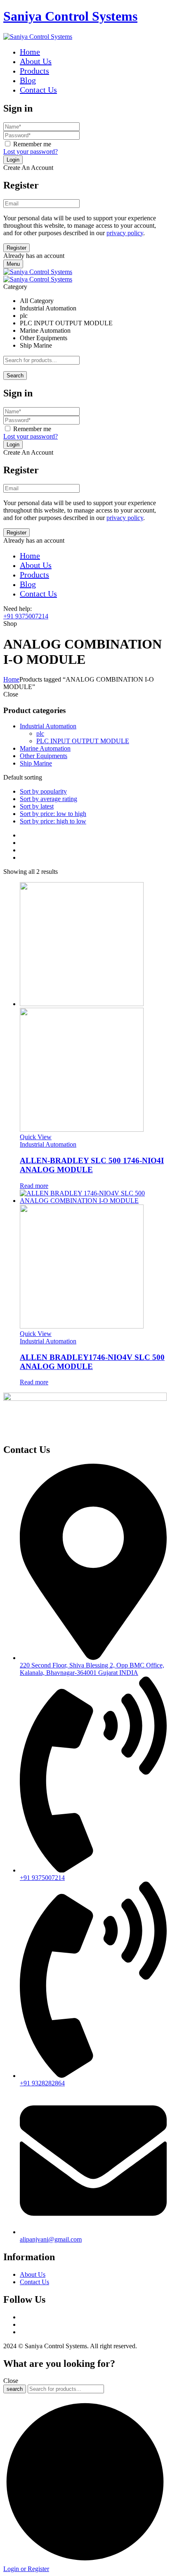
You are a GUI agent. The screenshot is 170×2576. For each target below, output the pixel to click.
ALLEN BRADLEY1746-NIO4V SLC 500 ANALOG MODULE (92, 1362)
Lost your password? (31, 151)
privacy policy (125, 233)
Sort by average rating (48, 799)
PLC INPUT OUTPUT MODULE (83, 741)
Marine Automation (45, 748)
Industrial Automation (48, 726)
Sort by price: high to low (53, 821)
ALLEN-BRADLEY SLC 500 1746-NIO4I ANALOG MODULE (92, 1165)
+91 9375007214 (26, 616)
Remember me (32, 144)
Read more (34, 1186)
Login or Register (26, 2569)
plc (40, 733)
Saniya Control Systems (70, 16)
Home (11, 679)
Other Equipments (44, 756)
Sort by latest (37, 806)
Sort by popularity (43, 791)
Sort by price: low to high (53, 814)
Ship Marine (36, 763)
